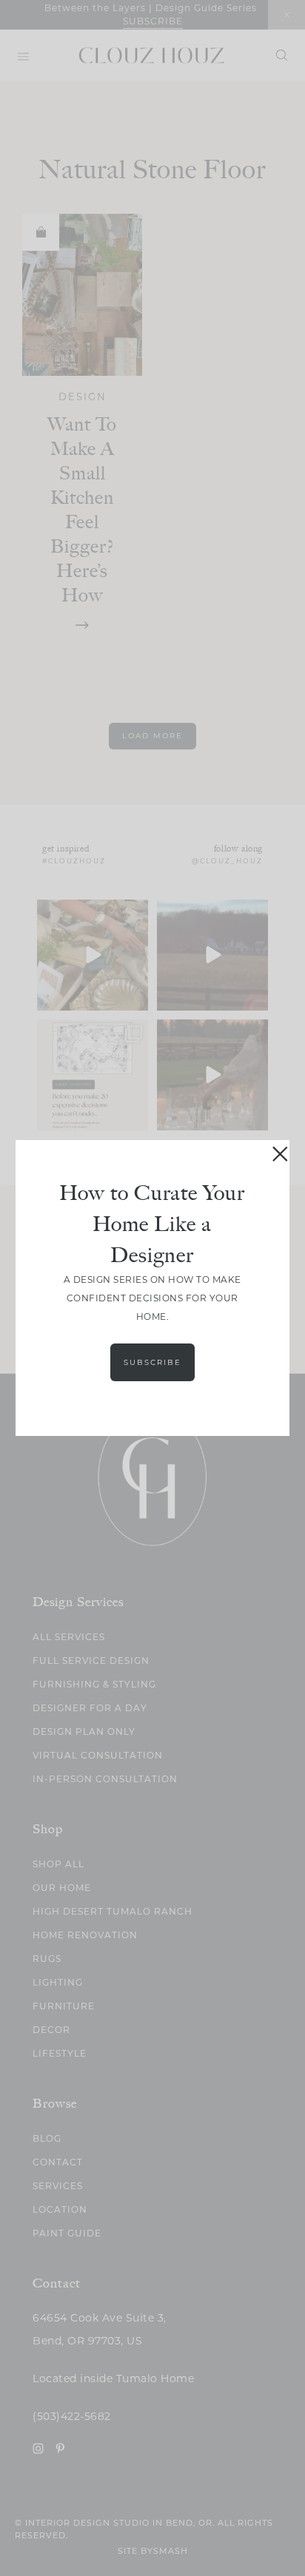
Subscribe (152, 1362)
